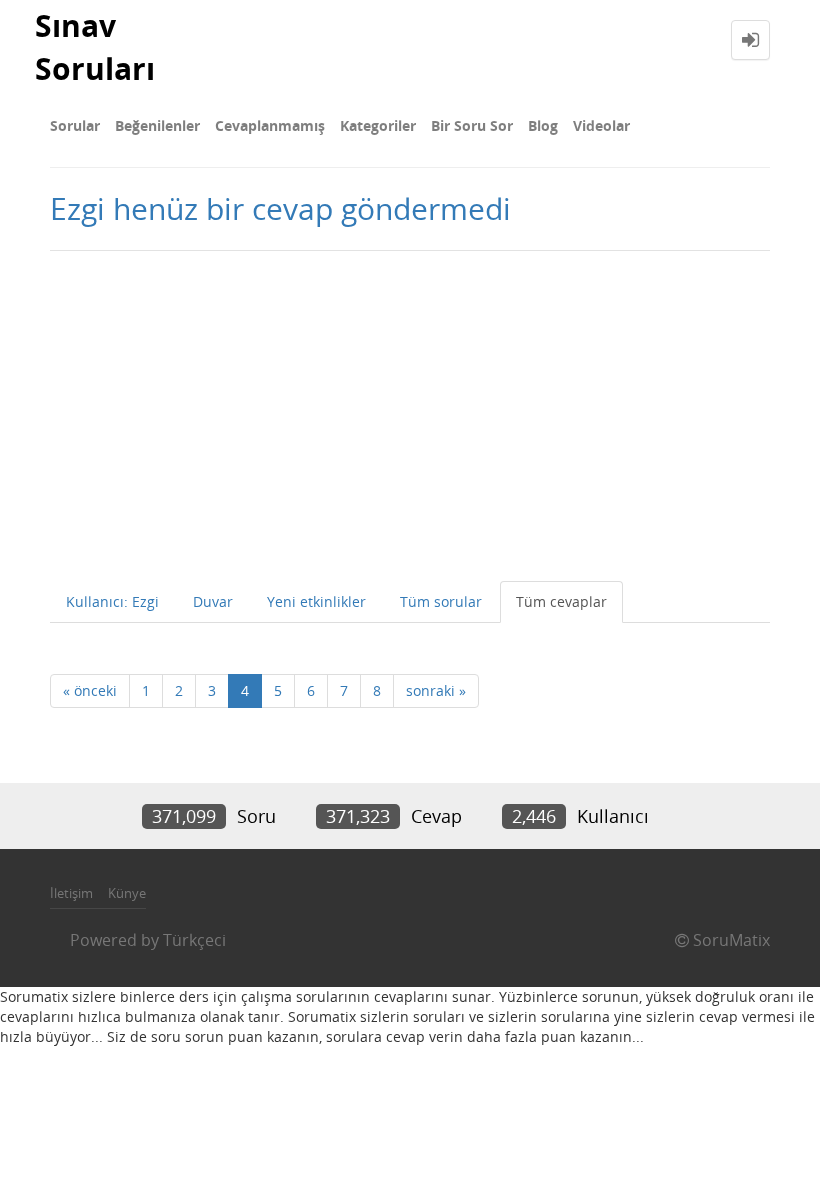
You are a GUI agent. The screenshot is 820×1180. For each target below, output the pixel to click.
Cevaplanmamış (270, 125)
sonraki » (436, 690)
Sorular (75, 125)
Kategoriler (378, 125)
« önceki (90, 690)
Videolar (601, 125)
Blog (543, 125)
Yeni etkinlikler (316, 601)
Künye (127, 893)
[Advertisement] (410, 411)
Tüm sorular (441, 601)
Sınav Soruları (95, 47)
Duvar (213, 601)
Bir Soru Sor (472, 125)
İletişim (71, 893)
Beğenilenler (157, 125)
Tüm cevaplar (561, 601)
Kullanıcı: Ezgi (112, 601)
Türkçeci (194, 940)
